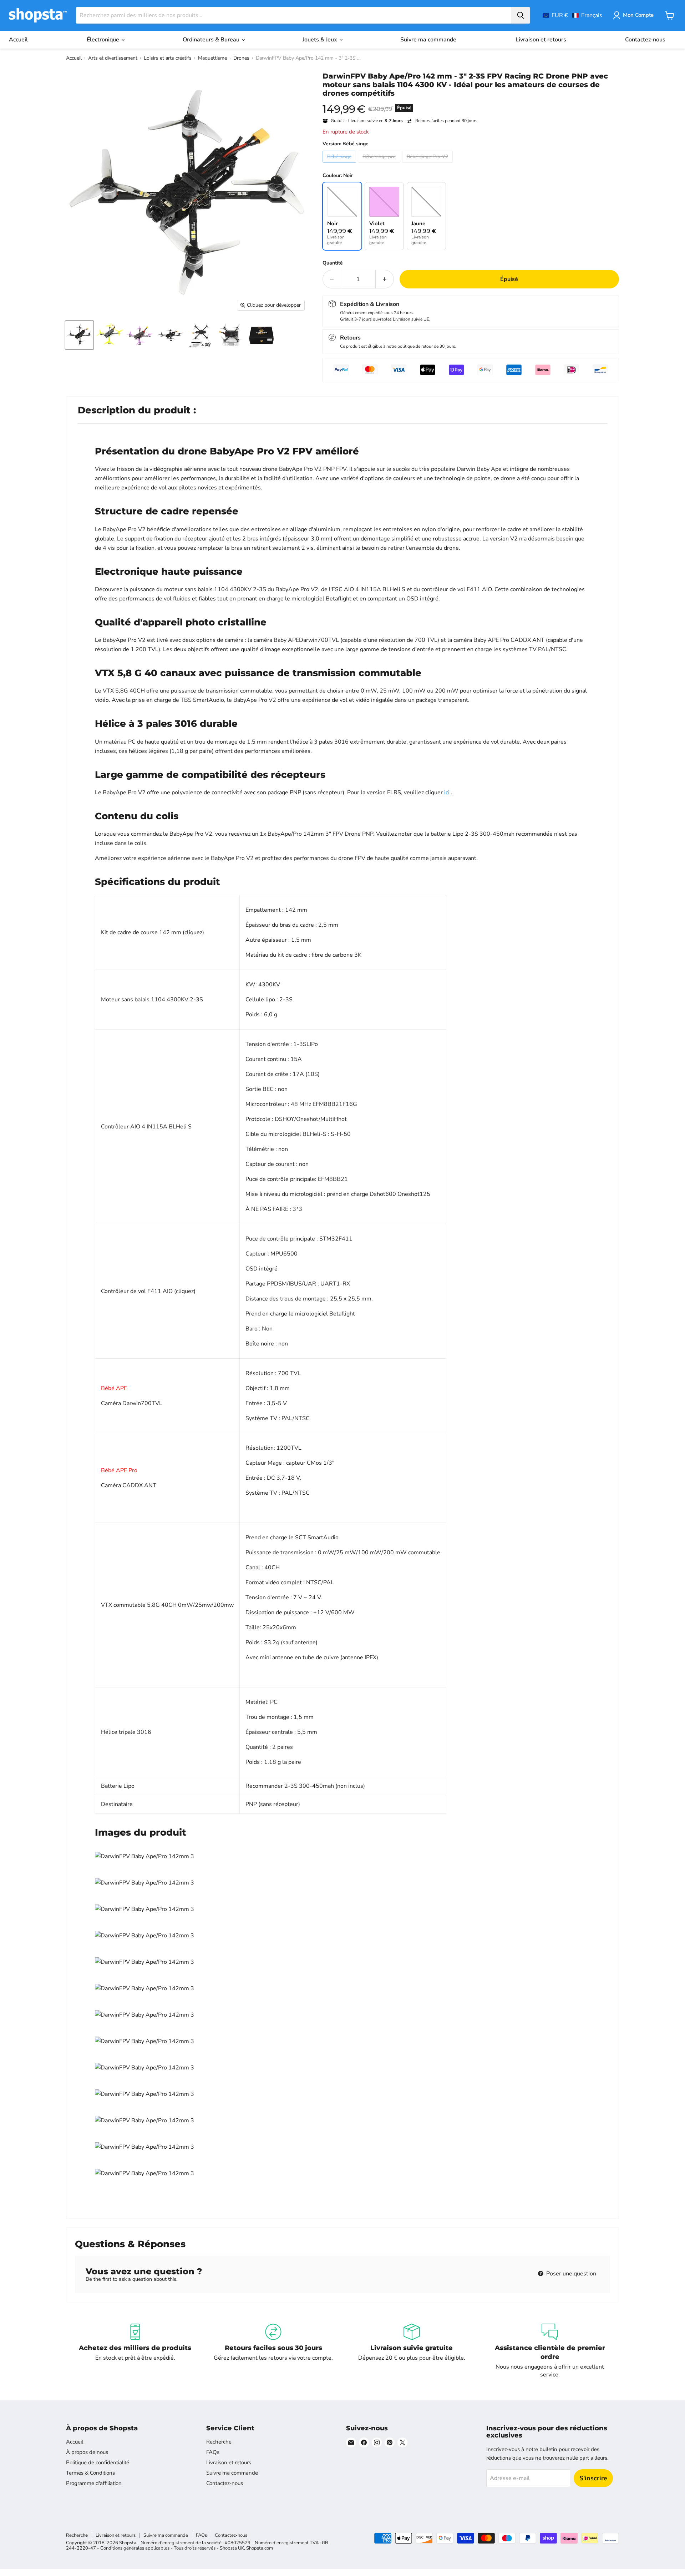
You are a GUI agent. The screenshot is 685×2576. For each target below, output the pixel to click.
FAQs (213, 2452)
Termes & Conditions (90, 2473)
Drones (241, 58)
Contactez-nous (645, 40)
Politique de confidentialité (98, 2462)
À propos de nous (87, 2452)
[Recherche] (521, 15)
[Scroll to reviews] (471, 102)
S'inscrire (593, 2478)
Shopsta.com (260, 2548)
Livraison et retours (541, 40)
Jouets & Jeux (321, 40)
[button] (572, 15)
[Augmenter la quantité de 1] (385, 279)
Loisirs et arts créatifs (168, 58)
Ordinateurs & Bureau (212, 40)
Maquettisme (212, 58)
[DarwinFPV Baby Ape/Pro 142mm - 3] (79, 335)
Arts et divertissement (113, 58)
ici (447, 793)
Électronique (104, 40)
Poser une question (570, 2274)
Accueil (18, 40)
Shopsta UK (232, 2548)
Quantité (333, 263)
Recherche (219, 2442)
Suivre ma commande (428, 40)
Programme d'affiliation (94, 2483)
